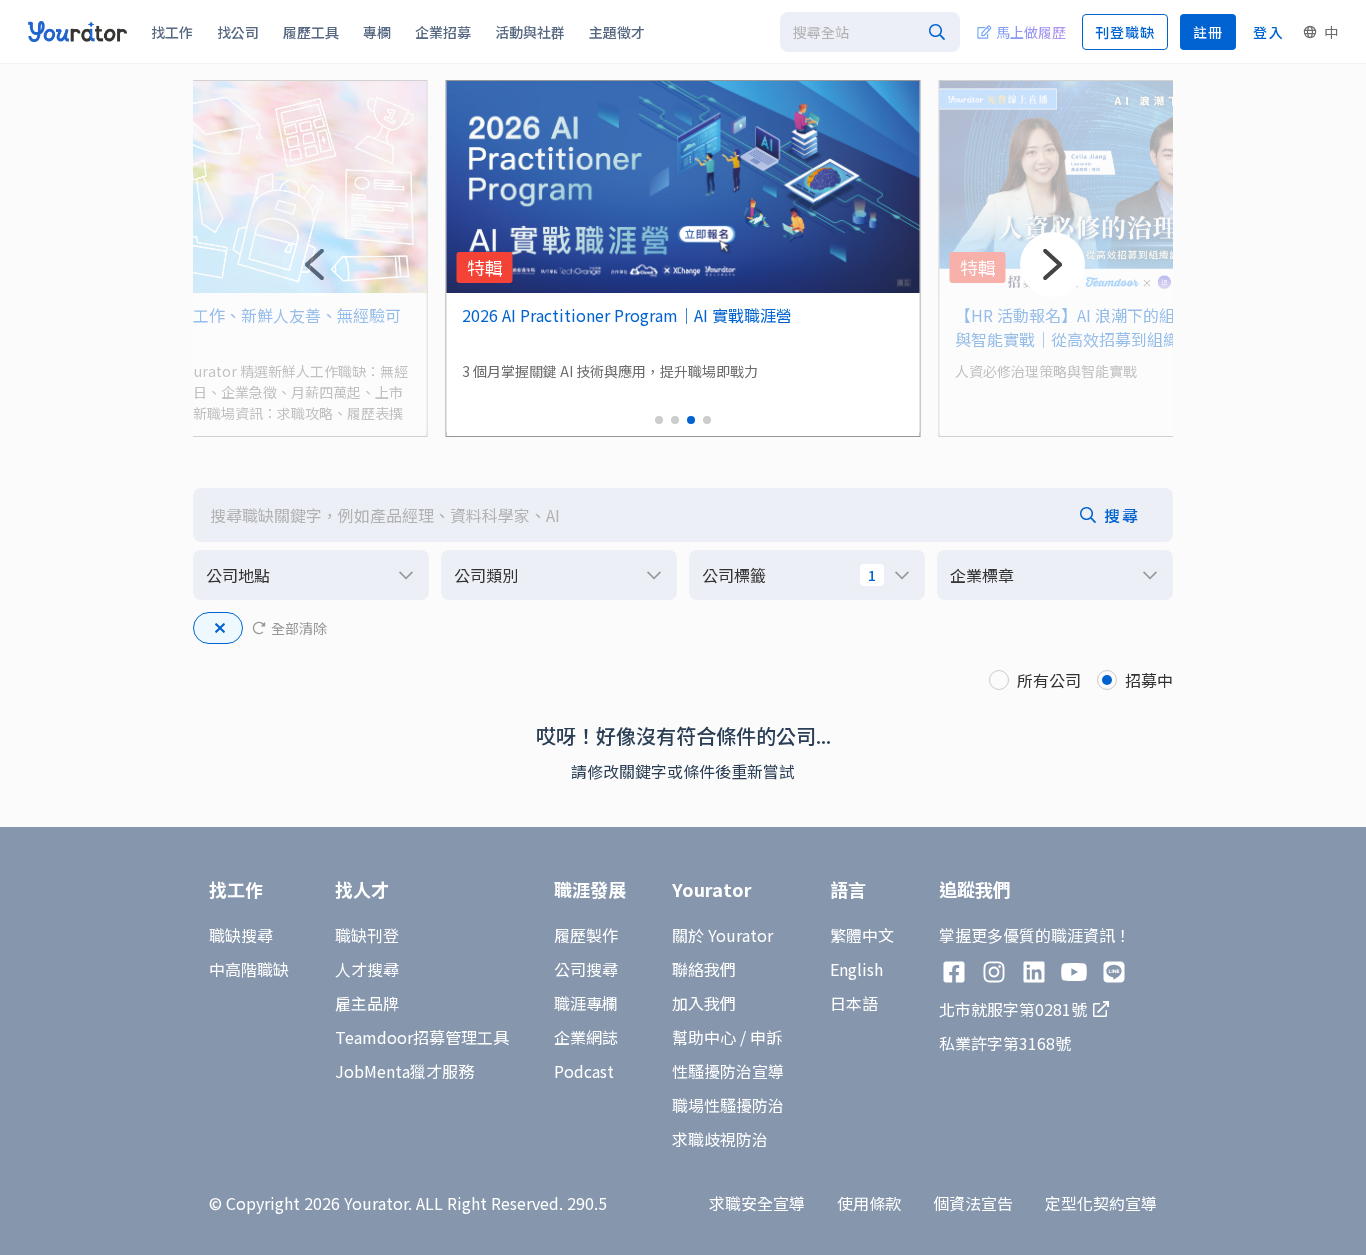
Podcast (584, 1071)
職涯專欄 (586, 1003)
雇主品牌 (367, 1003)
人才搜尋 (367, 969)
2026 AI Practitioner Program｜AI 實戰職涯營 (627, 315)
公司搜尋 (586, 969)
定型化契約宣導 (1101, 1203)
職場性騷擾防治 (728, 1105)
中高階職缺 (249, 969)
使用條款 (869, 1203)
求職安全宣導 (757, 1203)
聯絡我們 (704, 969)
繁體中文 (862, 935)
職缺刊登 (367, 935)
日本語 (854, 1003)
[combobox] (870, 32)
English (856, 969)
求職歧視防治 (720, 1139)
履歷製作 (586, 935)
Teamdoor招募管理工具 (422, 1037)
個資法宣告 (973, 1203)
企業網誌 (586, 1037)
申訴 (766, 1037)
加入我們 (704, 1003)
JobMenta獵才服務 (404, 1071)
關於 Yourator (722, 935)
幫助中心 (704, 1037)
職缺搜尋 (241, 935)
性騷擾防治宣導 (728, 1071)
